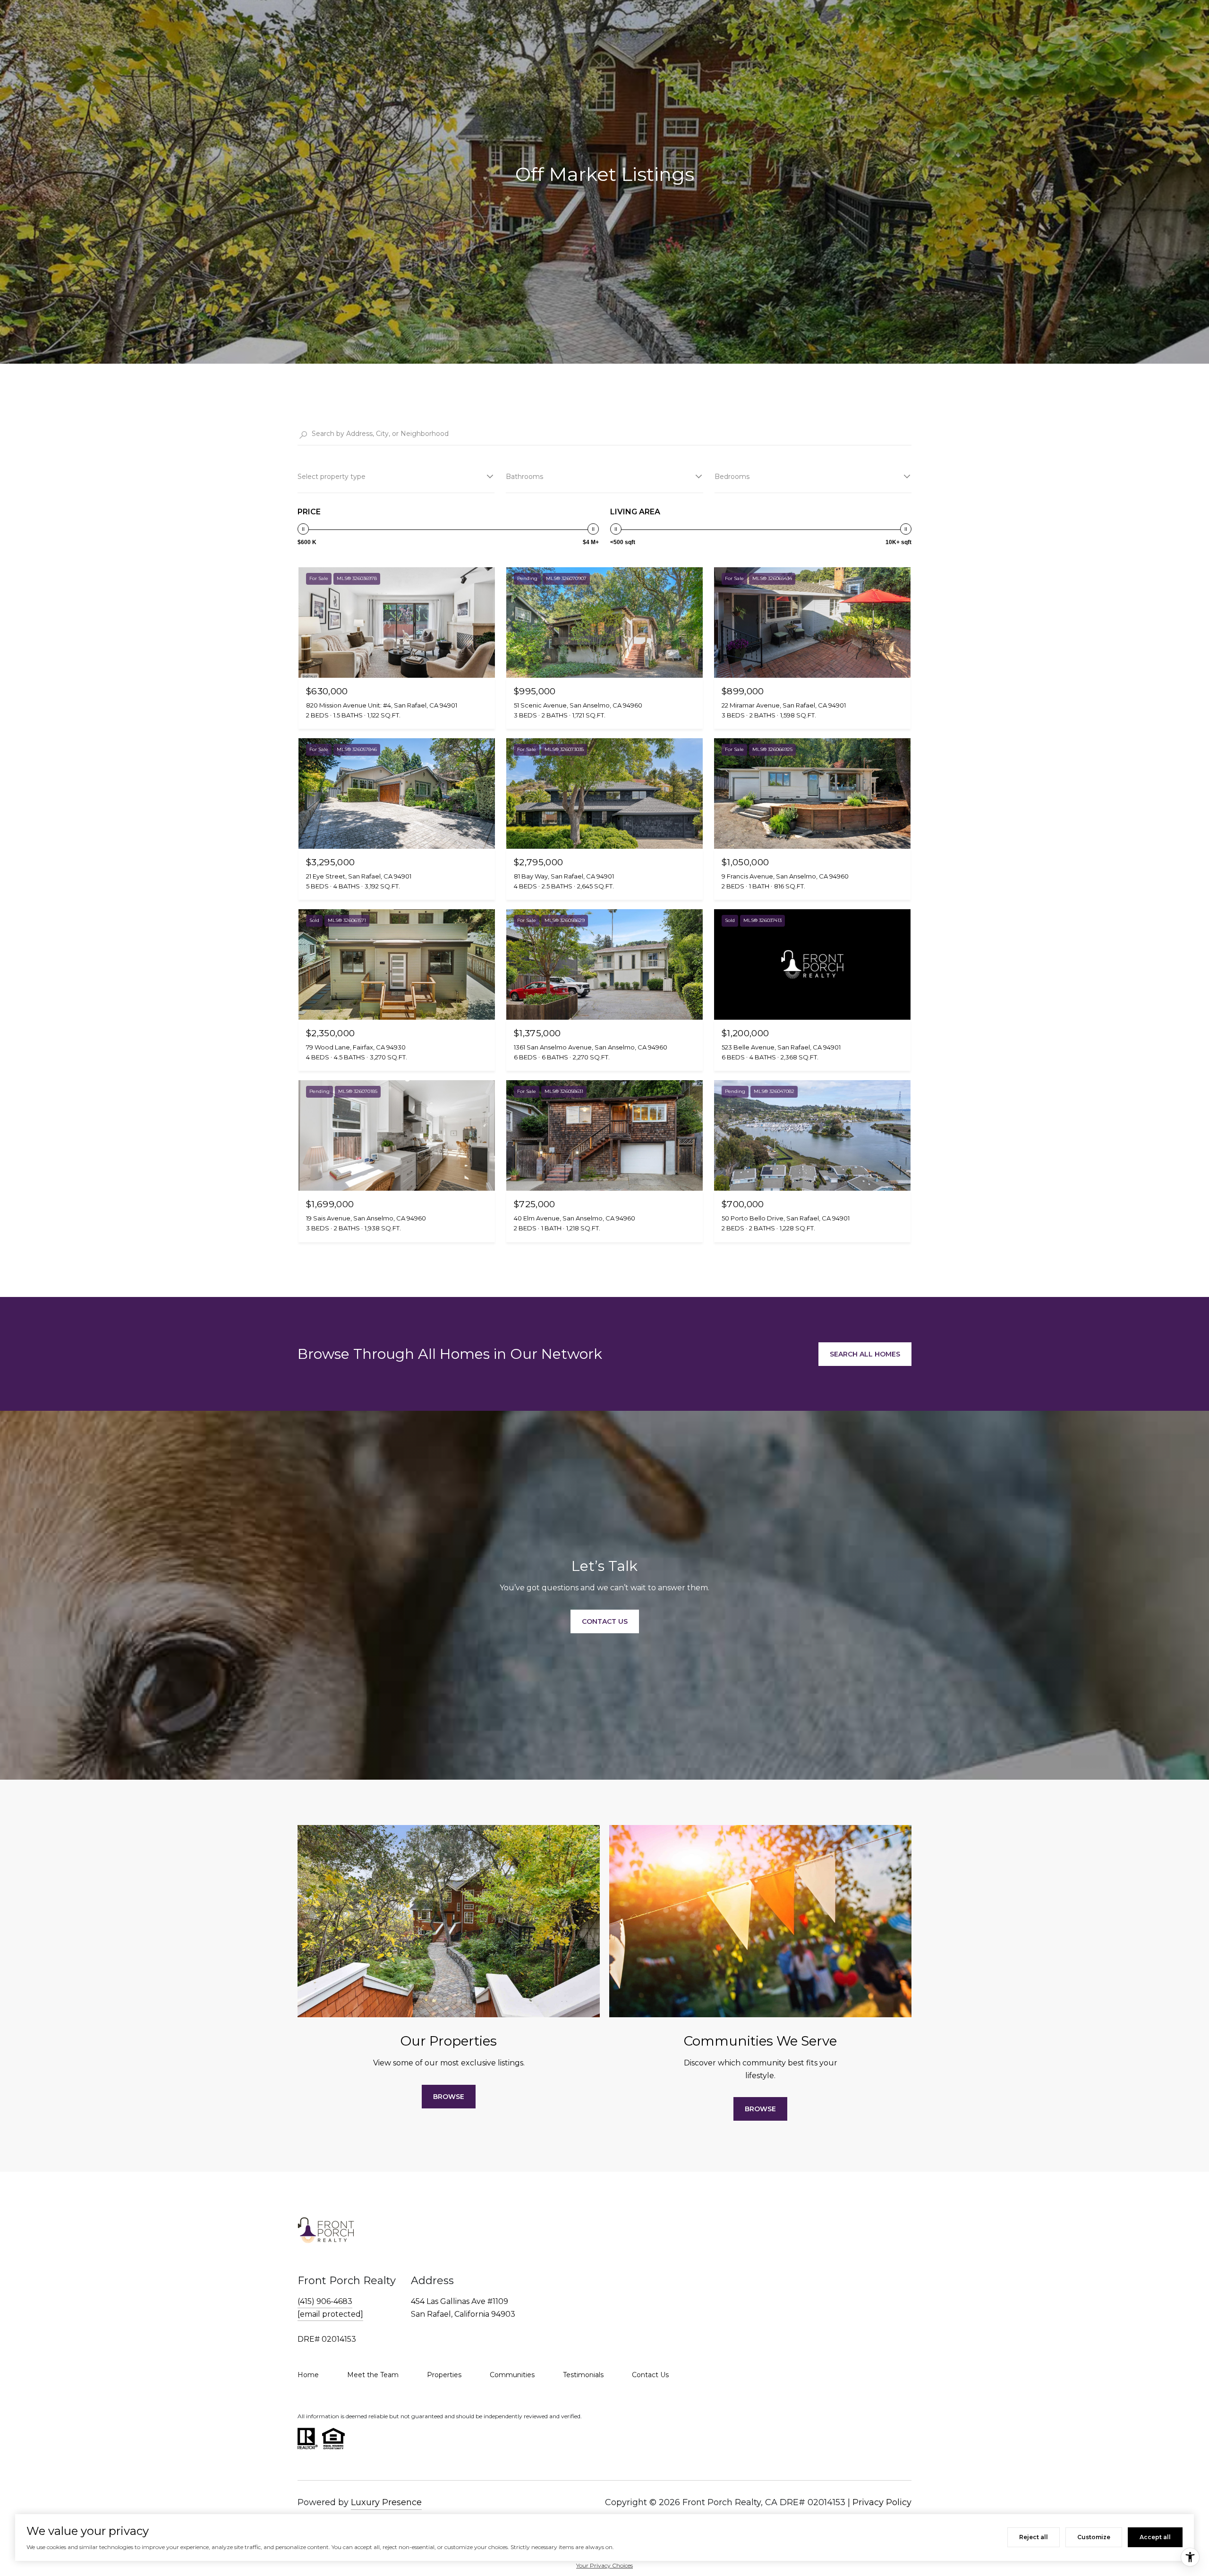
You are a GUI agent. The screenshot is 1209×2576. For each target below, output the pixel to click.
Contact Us (650, 2375)
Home (308, 2375)
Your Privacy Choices (604, 2565)
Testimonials (583, 2375)
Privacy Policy (882, 2502)
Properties (444, 2375)
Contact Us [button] (605, 1621)
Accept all (1155, 2537)
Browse (449, 2097)
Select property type (332, 477)
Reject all (1034, 2537)
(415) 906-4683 (325, 2301)
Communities (512, 2375)
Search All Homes (865, 1354)
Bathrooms (524, 477)
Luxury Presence (386, 2502)
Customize (1094, 2537)
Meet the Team (373, 2375)
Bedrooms (732, 477)
